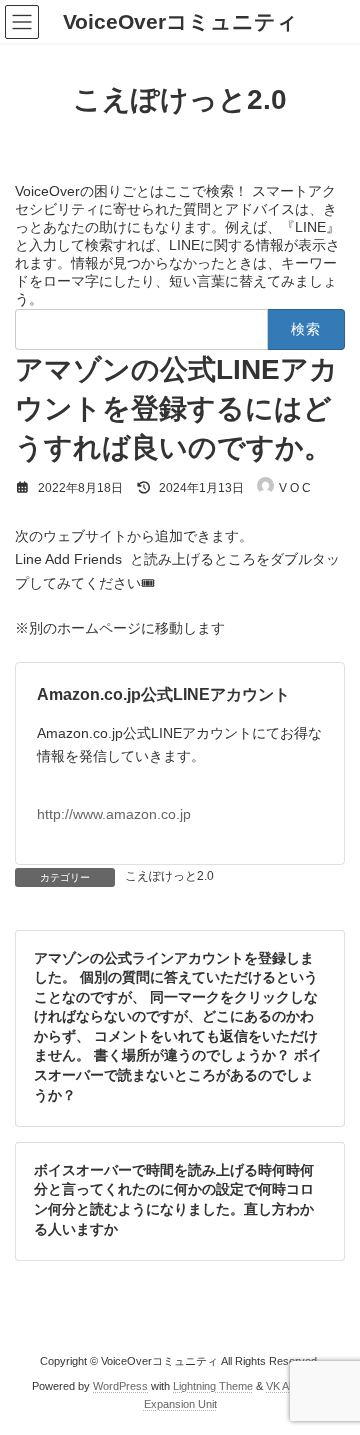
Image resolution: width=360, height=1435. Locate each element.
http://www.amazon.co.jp (114, 814)
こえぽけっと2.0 (169, 876)
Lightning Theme (213, 1386)
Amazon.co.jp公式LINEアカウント (163, 694)
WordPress (120, 1386)
